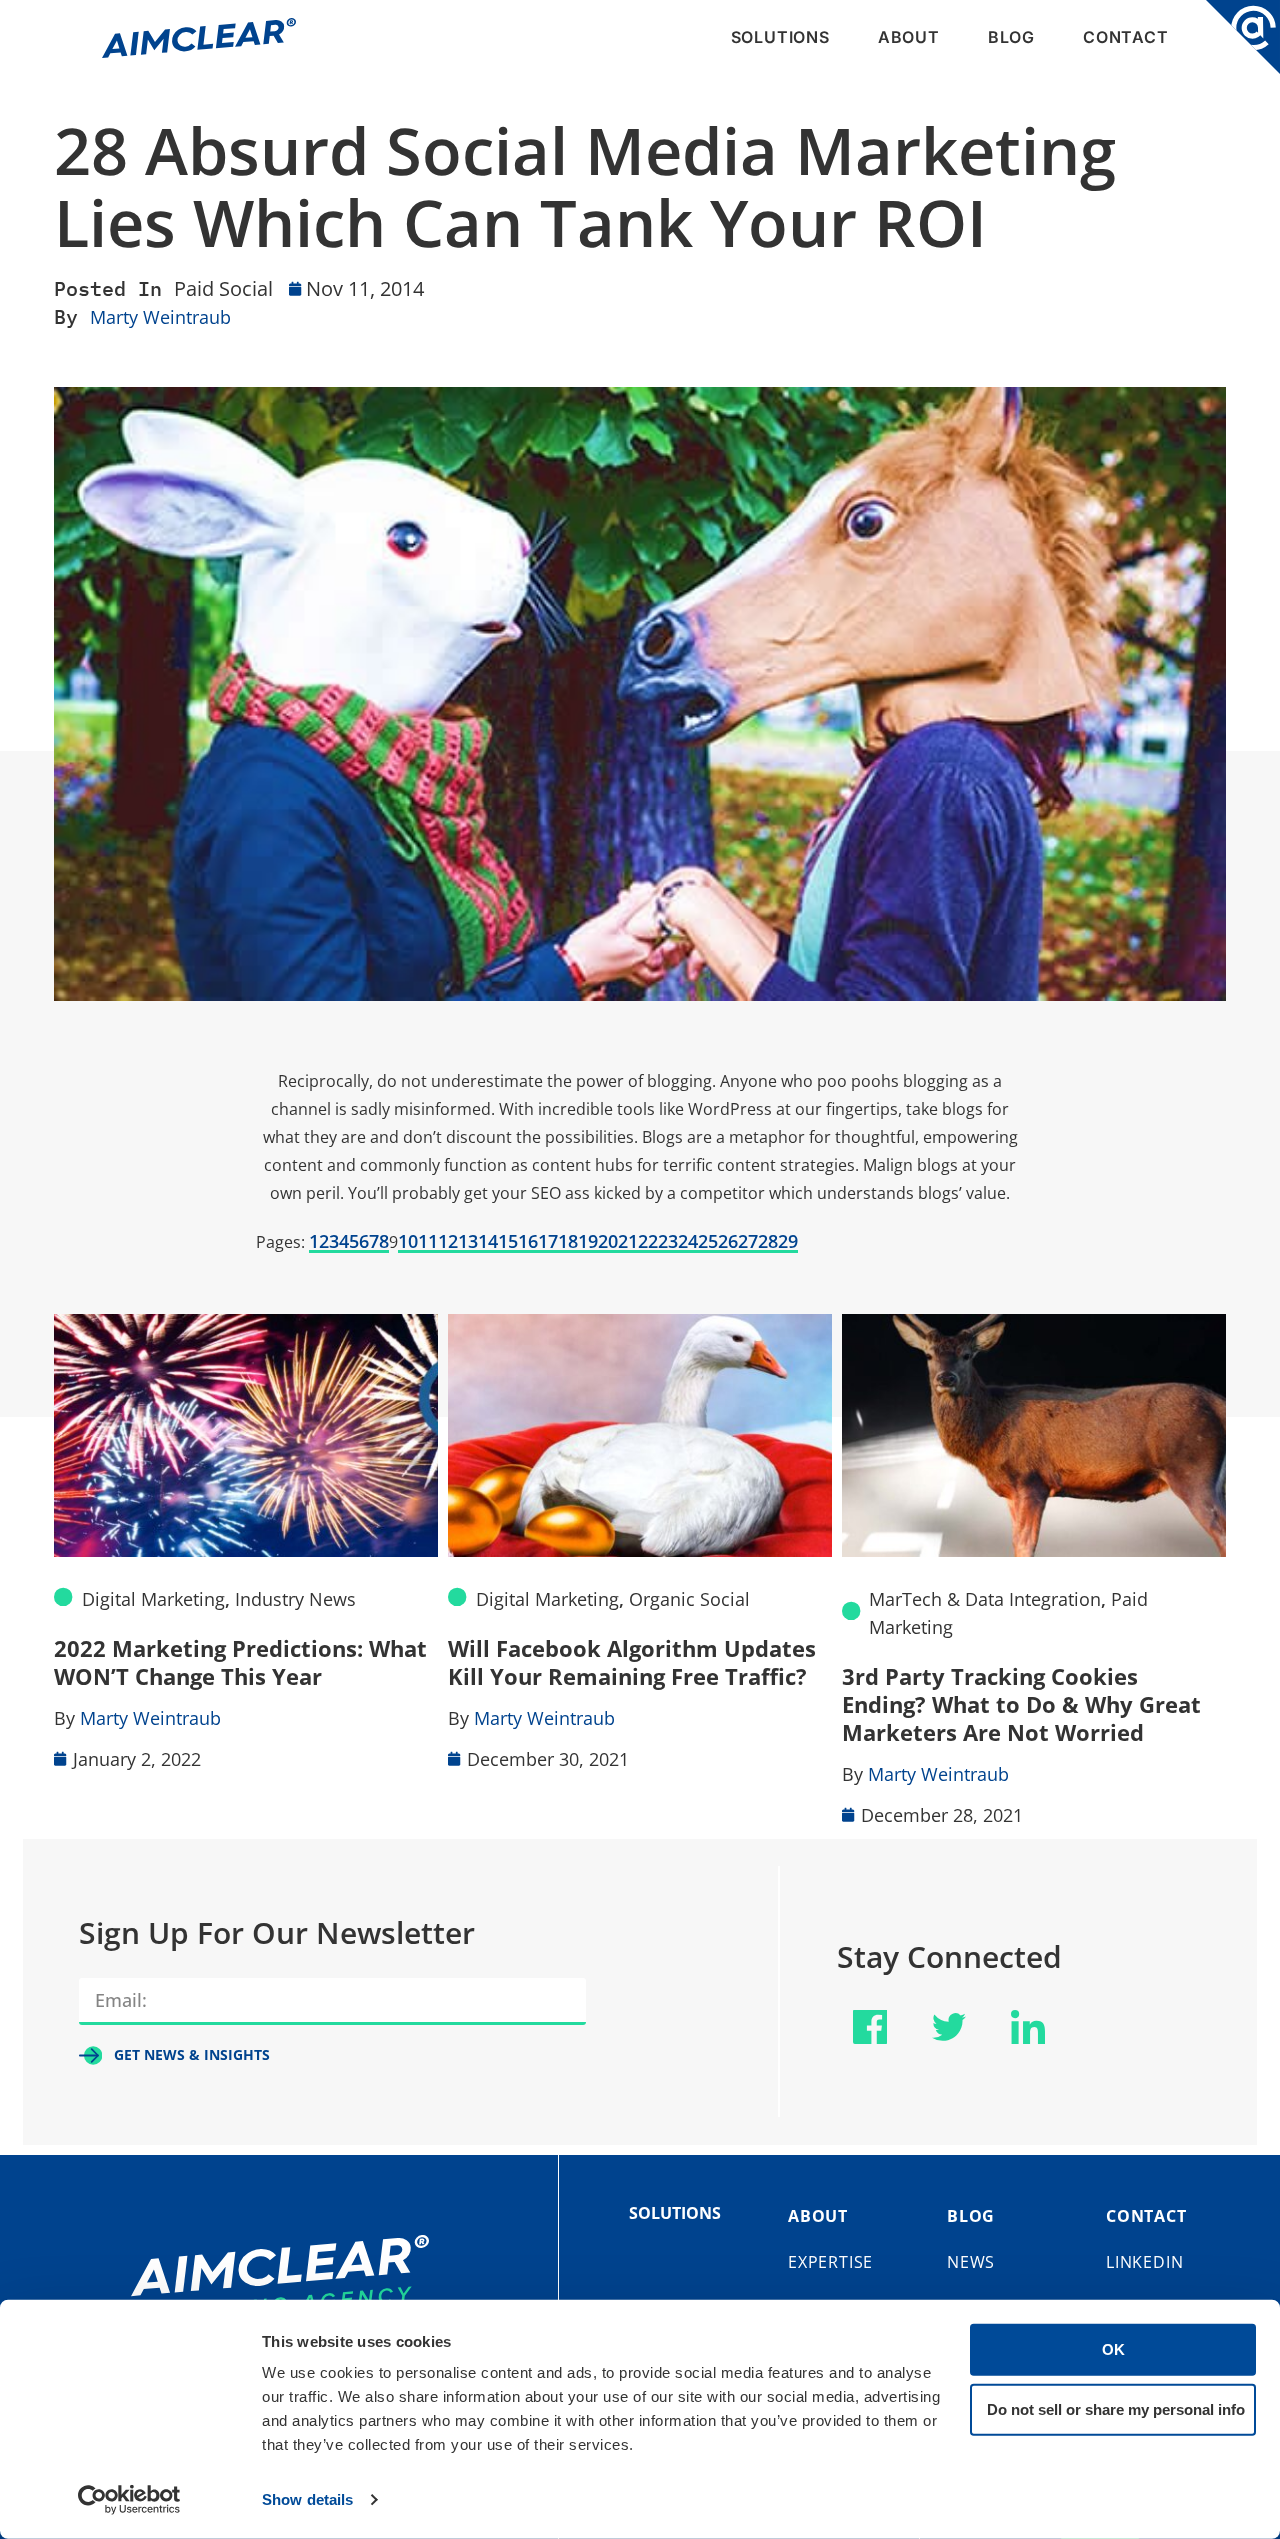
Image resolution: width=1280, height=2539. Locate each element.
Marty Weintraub (160, 317)
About (909, 37)
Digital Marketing (153, 1599)
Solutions (780, 37)
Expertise (830, 2262)
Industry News (295, 1599)
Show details (307, 2499)
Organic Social (689, 1599)
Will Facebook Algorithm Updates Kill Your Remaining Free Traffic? (632, 1662)
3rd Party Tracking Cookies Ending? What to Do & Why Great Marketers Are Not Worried (1021, 1704)
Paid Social (223, 288)
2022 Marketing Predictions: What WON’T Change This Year (240, 1662)
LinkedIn (1144, 2262)
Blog (1011, 37)
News (971, 2262)
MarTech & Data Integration (985, 1599)
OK (1113, 2349)
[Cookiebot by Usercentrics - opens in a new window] (129, 2500)
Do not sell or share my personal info (1116, 2408)
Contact (1126, 37)
